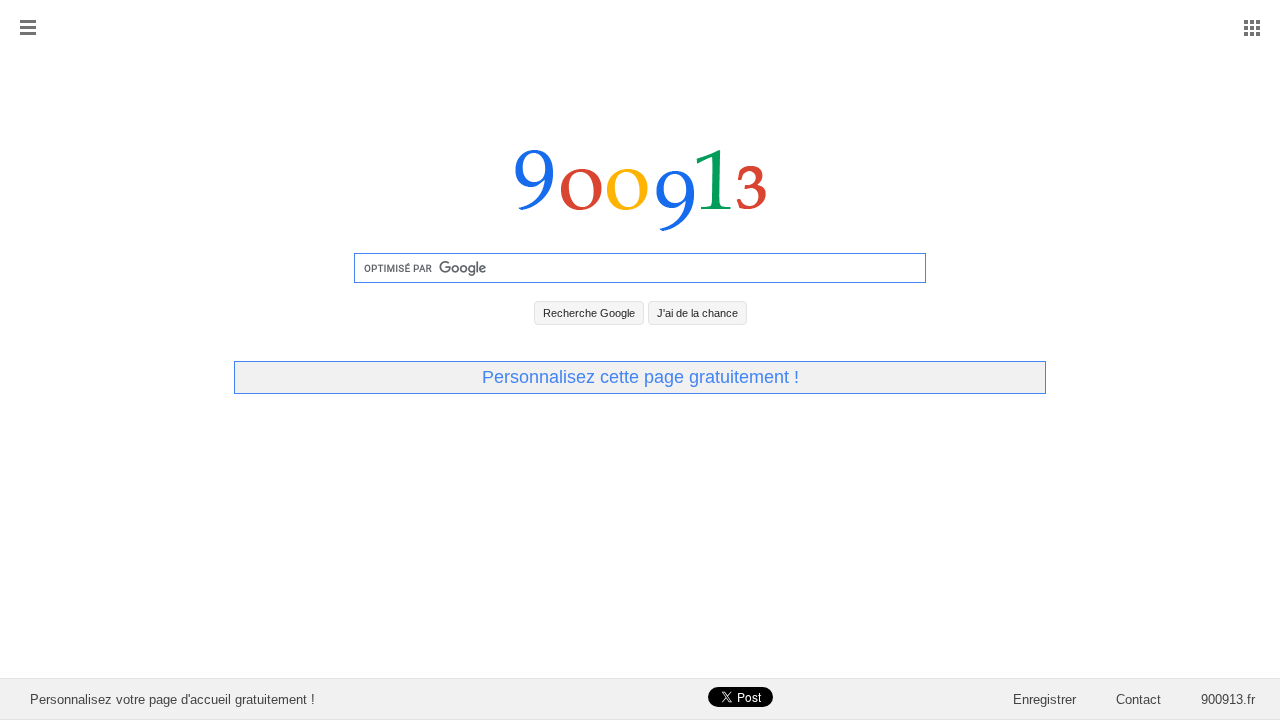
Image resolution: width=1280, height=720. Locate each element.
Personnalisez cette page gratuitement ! (640, 377)
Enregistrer (1044, 699)
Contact (1138, 699)
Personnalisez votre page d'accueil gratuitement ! (172, 699)
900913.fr (1228, 699)
